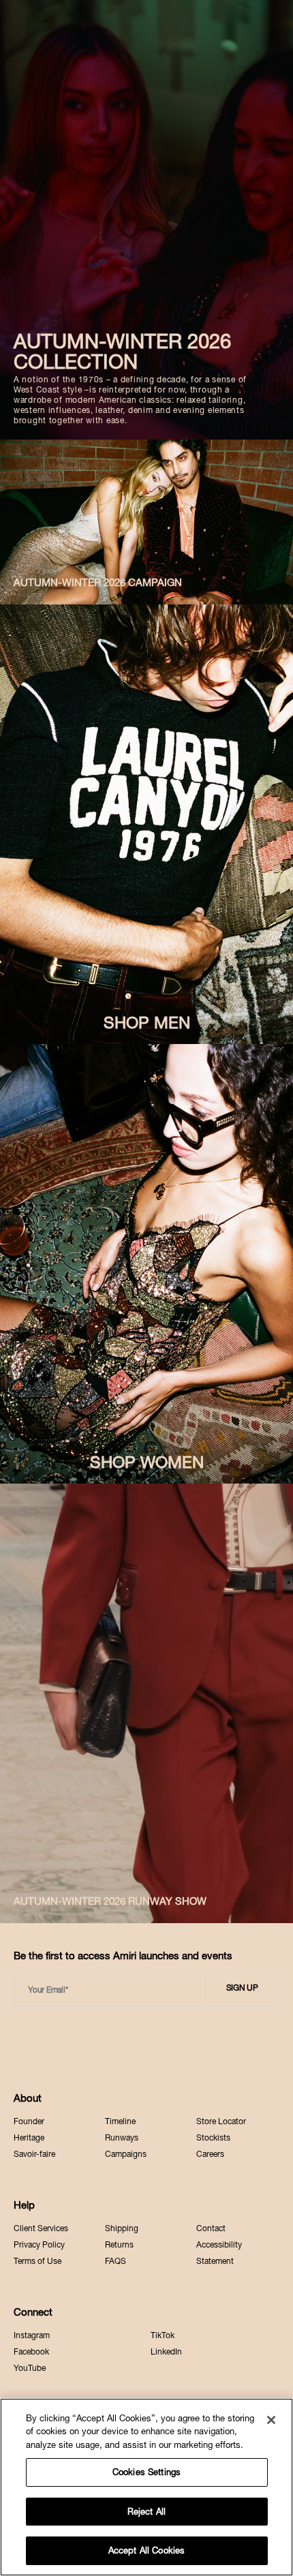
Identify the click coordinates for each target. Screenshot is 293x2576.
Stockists (213, 2138)
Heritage (29, 2138)
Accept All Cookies (146, 2550)
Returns (119, 2245)
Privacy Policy (39, 2245)
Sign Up (242, 1988)
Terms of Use (37, 2261)
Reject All (146, 2512)
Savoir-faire (34, 2154)
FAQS (115, 2261)
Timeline (120, 2121)
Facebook (31, 2352)
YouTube (30, 2368)
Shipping (122, 2228)
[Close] (271, 2420)
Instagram (32, 2335)
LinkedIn (166, 2352)
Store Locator (221, 2121)
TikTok (163, 2335)
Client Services (41, 2228)
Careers (210, 2154)
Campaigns (126, 2154)
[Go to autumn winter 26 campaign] (146, 522)
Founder (29, 2121)
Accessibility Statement (219, 2253)
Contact (211, 2228)
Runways (122, 2138)
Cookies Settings (146, 2472)
